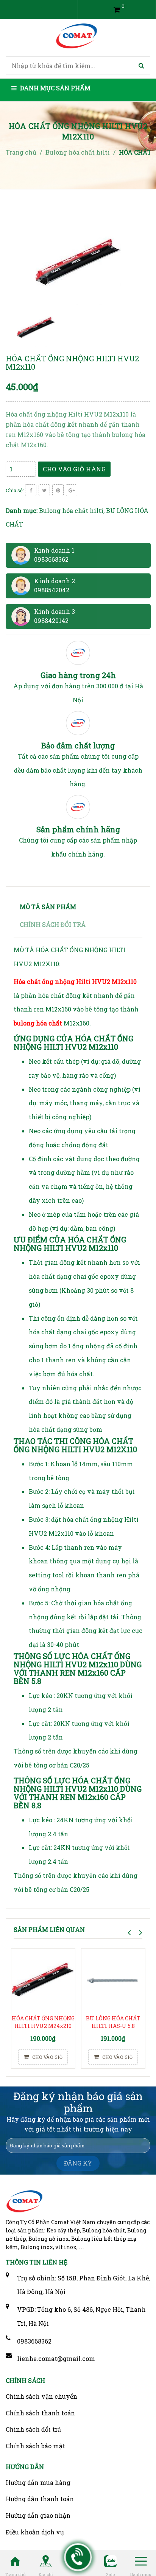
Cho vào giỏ (47, 2057)
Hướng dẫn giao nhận (38, 2515)
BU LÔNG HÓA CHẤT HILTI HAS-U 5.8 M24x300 (113, 2026)
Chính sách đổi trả (33, 2429)
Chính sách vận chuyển (41, 2396)
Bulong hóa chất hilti (71, 510)
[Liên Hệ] (45, 2561)
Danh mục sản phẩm (55, 88)
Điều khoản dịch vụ (35, 2532)
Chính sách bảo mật (35, 2446)
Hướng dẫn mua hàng (38, 2482)
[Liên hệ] (78, 2557)
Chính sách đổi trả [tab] (53, 924)
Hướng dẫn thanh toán (40, 2499)
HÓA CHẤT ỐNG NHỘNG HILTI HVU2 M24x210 (43, 2022)
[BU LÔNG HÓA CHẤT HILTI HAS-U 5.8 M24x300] (113, 1980)
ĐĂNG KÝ (78, 2163)
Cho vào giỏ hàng (74, 469)
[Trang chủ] (15, 2561)
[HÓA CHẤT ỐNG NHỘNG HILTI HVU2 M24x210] (43, 1980)
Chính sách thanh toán (40, 2413)
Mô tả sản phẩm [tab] (48, 907)
